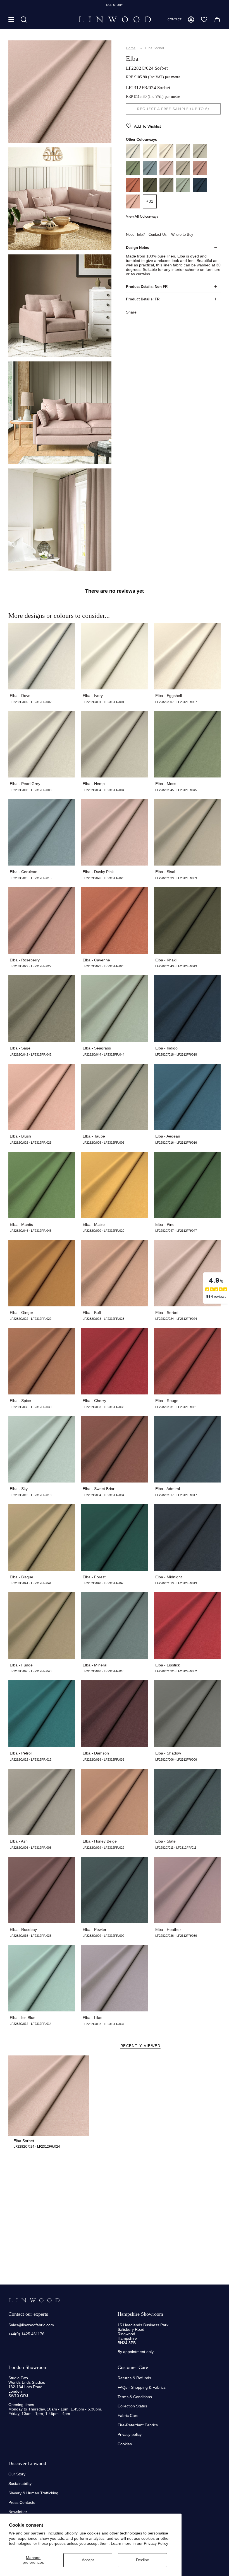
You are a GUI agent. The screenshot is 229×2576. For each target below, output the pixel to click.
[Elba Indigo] (200, 190)
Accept (88, 2560)
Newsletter (18, 2512)
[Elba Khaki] (150, 190)
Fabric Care (128, 2415)
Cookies (125, 2444)
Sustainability (20, 2483)
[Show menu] (11, 20)
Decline (143, 2560)
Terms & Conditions (135, 2397)
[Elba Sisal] (183, 174)
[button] (24, 20)
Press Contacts (22, 2502)
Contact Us (158, 234)
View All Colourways (142, 216)
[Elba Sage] (166, 190)
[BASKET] (217, 20)
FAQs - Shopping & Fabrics (142, 2387)
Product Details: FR (143, 299)
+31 (150, 201)
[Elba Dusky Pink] (166, 174)
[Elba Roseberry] (200, 174)
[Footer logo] (34, 2300)
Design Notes (137, 248)
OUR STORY (115, 5)
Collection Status (132, 2406)
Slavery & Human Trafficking (33, 2493)
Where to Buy (182, 234)
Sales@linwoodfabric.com (31, 2325)
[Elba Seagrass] (183, 190)
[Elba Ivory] (150, 157)
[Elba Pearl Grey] (183, 157)
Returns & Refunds (134, 2378)
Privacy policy (130, 2434)
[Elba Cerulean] (150, 174)
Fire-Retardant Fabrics (138, 2425)
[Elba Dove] (133, 157)
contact (175, 19)
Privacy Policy (156, 2543)
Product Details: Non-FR (147, 287)
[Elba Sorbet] (49, 2096)
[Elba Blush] (133, 207)
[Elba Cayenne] (133, 190)
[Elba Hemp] (200, 157)
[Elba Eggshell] (166, 157)
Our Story (17, 2474)
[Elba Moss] (133, 174)
